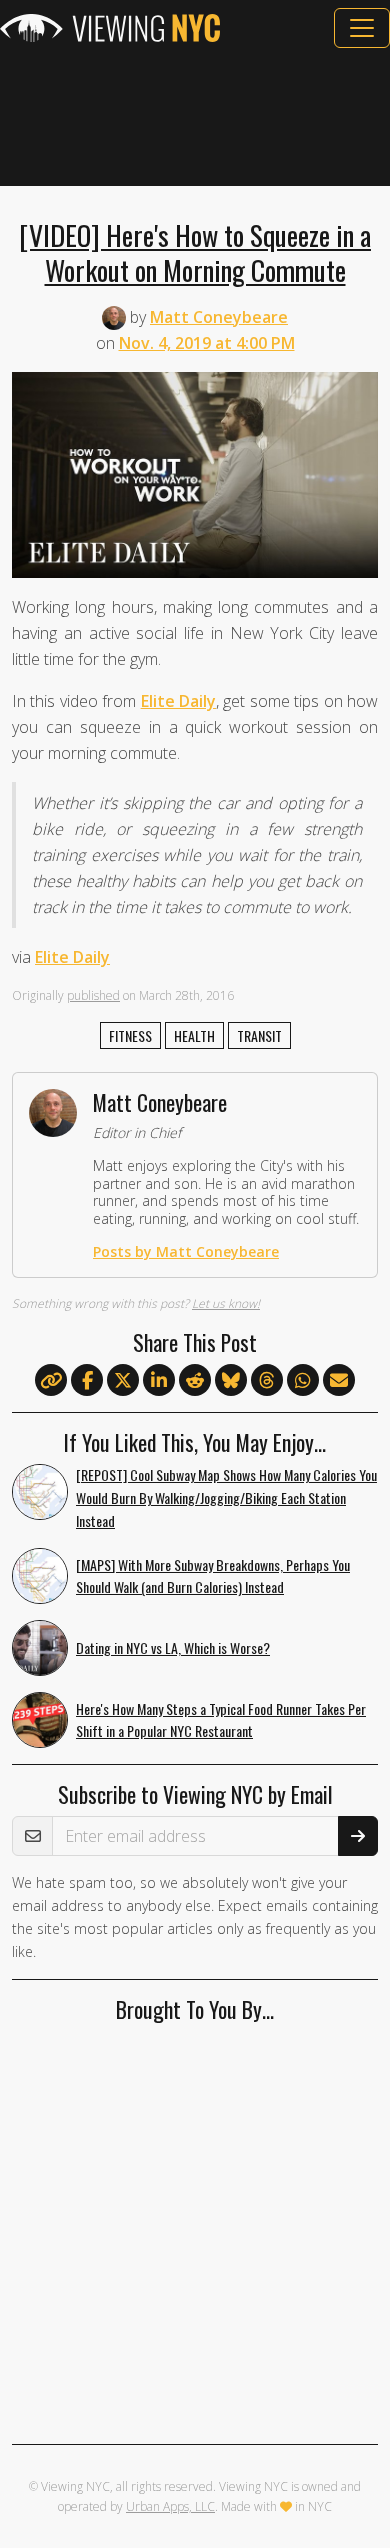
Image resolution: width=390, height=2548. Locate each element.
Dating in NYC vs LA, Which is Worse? (173, 1647)
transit (259, 1035)
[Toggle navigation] (362, 28)
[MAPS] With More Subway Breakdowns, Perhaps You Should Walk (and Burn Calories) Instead (213, 1576)
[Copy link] (51, 1380)
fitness (130, 1035)
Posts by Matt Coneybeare (186, 1251)
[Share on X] (123, 1381)
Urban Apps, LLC (170, 2506)
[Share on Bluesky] (231, 1381)
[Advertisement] (195, 117)
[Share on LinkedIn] (159, 1381)
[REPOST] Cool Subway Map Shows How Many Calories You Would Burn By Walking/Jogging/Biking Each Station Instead (226, 1497)
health (194, 1035)
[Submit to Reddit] (195, 1381)
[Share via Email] (339, 1381)
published (93, 995)
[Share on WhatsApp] (303, 1381)
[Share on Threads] (267, 1381)
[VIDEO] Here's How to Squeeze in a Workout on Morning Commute (195, 252)
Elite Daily (178, 701)
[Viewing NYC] (110, 28)
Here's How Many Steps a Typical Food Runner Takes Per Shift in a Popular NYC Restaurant (221, 1720)
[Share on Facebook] (87, 1381)
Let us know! (226, 1303)
